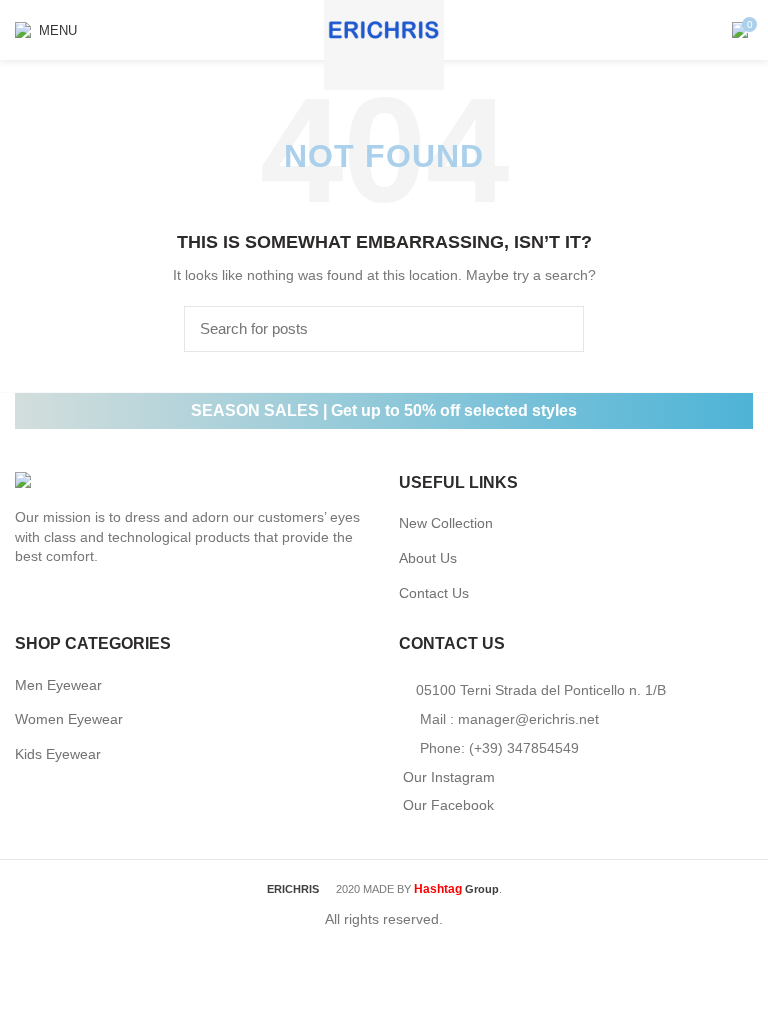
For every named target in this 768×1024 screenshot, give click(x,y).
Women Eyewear (69, 719)
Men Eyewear (58, 685)
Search (557, 329)
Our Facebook (448, 805)
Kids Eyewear (58, 754)
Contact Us (434, 593)
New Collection (446, 523)
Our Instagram (449, 777)
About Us (428, 558)
